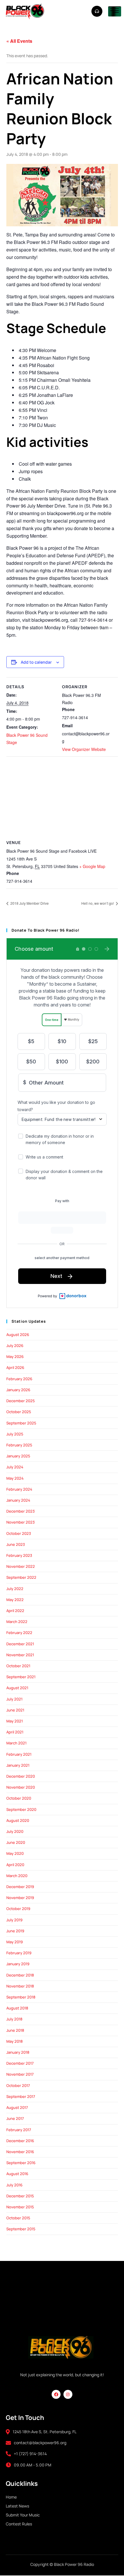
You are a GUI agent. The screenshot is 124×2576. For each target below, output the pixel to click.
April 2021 (15, 1732)
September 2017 (21, 2096)
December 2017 (20, 2063)
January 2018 (18, 2052)
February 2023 (19, 1555)
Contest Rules (19, 2524)
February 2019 (19, 1953)
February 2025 (19, 1445)
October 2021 (18, 1666)
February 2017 (19, 2130)
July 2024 (15, 1467)
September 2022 (21, 1577)
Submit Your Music (23, 2515)
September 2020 (21, 1809)
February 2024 (19, 1489)
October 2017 (18, 2085)
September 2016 (21, 2163)
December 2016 (20, 2141)
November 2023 (20, 1522)
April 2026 (15, 1367)
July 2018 (14, 2019)
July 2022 (15, 1589)
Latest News (17, 2506)
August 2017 (17, 2107)
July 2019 (14, 1920)
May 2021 (15, 1721)
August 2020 (18, 1820)
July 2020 (15, 1831)
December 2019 (20, 1887)
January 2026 (18, 1390)
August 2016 (17, 2174)
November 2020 (21, 1787)
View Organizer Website (84, 749)
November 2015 (20, 2207)
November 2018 (20, 1986)
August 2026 (18, 1335)
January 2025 (18, 1456)
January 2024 (18, 1500)
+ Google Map (92, 866)
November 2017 (20, 2074)
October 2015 (18, 2218)
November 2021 (20, 1655)
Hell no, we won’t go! (98, 903)
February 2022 (19, 1633)
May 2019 (15, 1942)
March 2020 (17, 1876)
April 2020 (15, 1865)
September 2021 (21, 1677)
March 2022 (17, 1622)
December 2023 (20, 1511)
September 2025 (21, 1423)
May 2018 (15, 2041)
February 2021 (19, 1754)
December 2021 (20, 1644)
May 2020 (15, 1853)
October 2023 (19, 1533)
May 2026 (15, 1357)
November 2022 (21, 1566)
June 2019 (15, 1931)
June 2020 (16, 1842)
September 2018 (21, 1997)
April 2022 (15, 1611)
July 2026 (15, 1346)
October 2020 (19, 1798)
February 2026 (19, 1379)
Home (11, 2497)
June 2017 (15, 2118)
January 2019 (18, 1964)
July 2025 (15, 1434)
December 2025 (21, 1401)
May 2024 (15, 1478)
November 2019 (20, 1898)
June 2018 (15, 2030)
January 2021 (18, 1765)
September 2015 (21, 2229)
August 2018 (17, 2008)
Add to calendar (36, 662)
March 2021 (16, 1743)
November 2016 (20, 2152)
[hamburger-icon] (115, 11)
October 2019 (18, 1909)
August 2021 (17, 1688)
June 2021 (15, 1710)
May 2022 (15, 1600)
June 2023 (16, 1544)
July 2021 (14, 1699)
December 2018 (20, 1975)
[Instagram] (68, 2394)
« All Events (19, 41)
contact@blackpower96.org (40, 2443)
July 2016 (14, 2185)
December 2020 (21, 1776)
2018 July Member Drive (29, 903)
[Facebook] (56, 2394)
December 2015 (20, 2196)
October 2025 (19, 1412)
